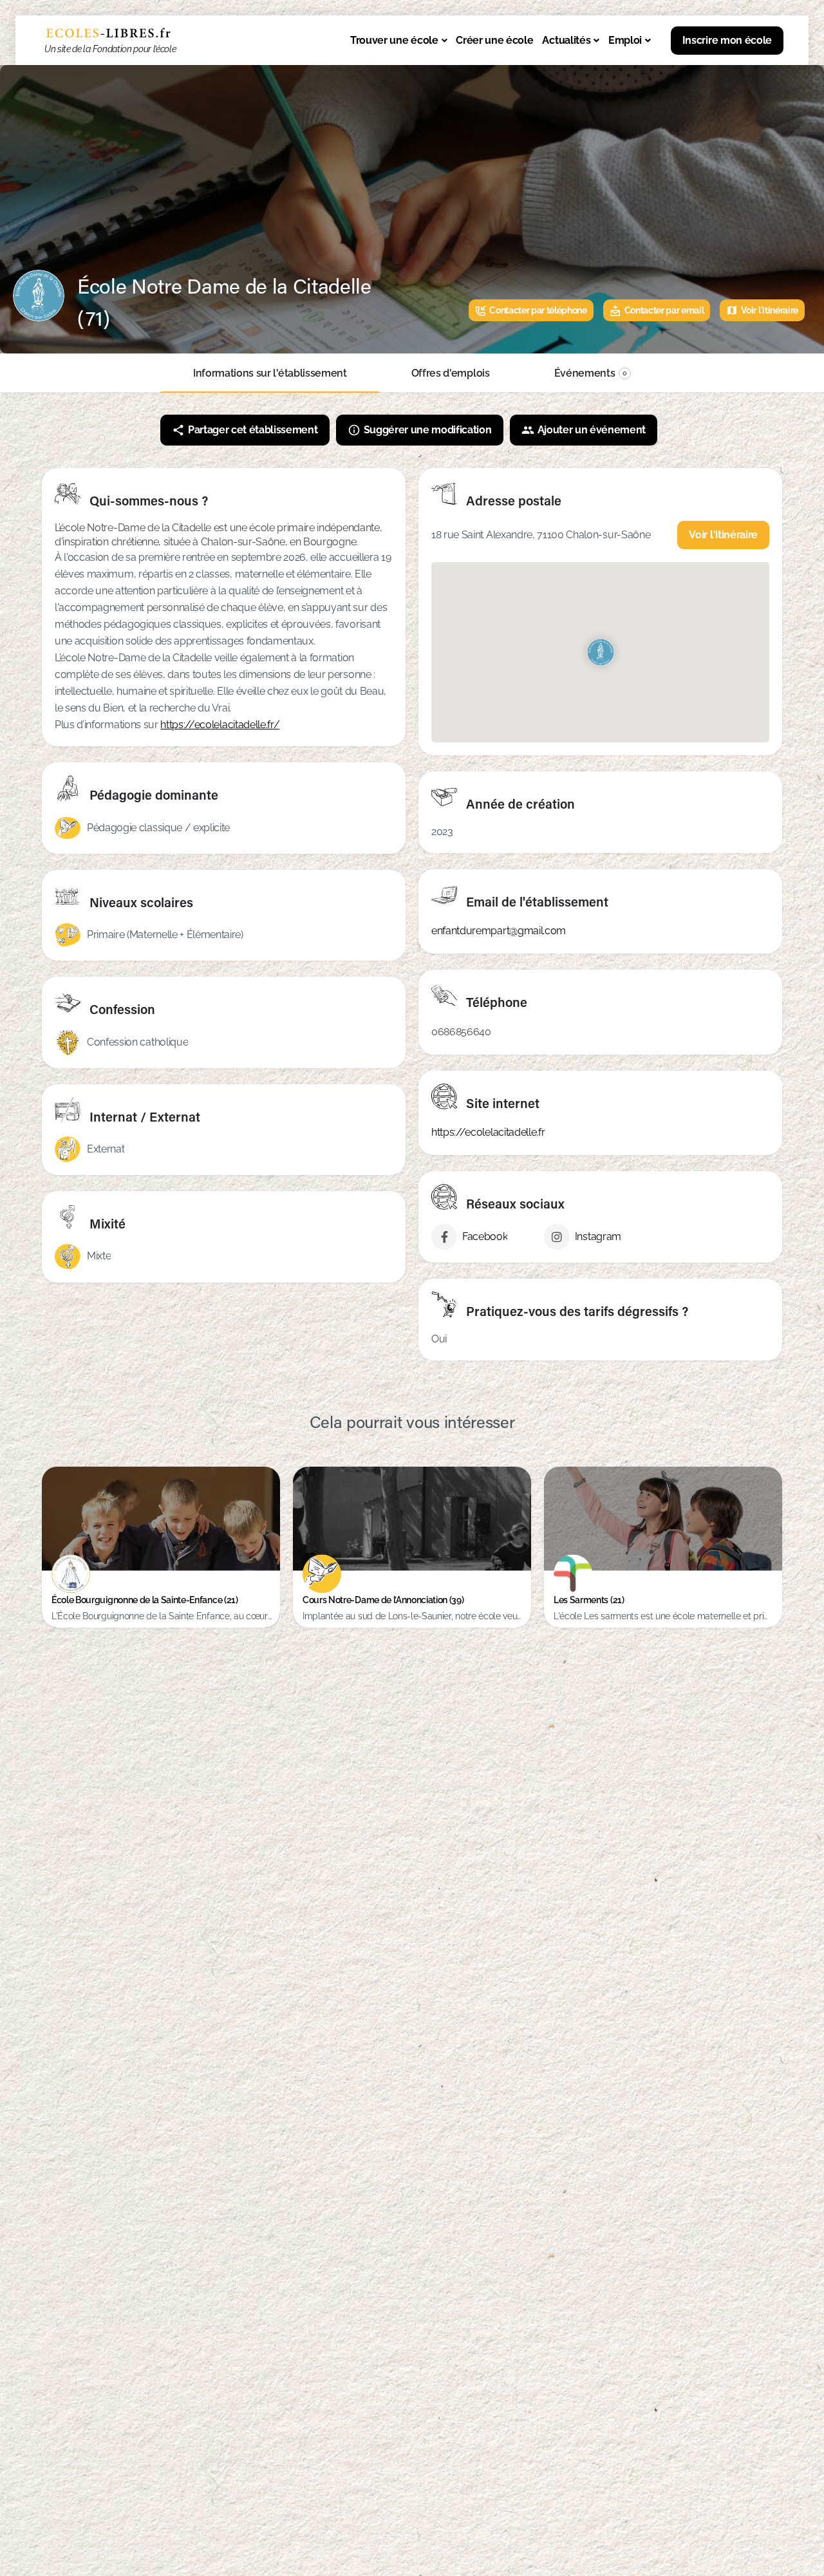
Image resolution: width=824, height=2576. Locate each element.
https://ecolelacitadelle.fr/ (220, 725)
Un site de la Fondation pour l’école (110, 49)
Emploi (625, 40)
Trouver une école (394, 40)
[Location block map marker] (600, 652)
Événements (591, 373)
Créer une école (494, 40)
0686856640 (461, 1032)
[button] (398, 41)
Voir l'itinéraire (723, 535)
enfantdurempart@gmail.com (499, 931)
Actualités (566, 40)
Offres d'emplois (451, 373)
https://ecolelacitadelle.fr (488, 1132)
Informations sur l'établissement (270, 373)
